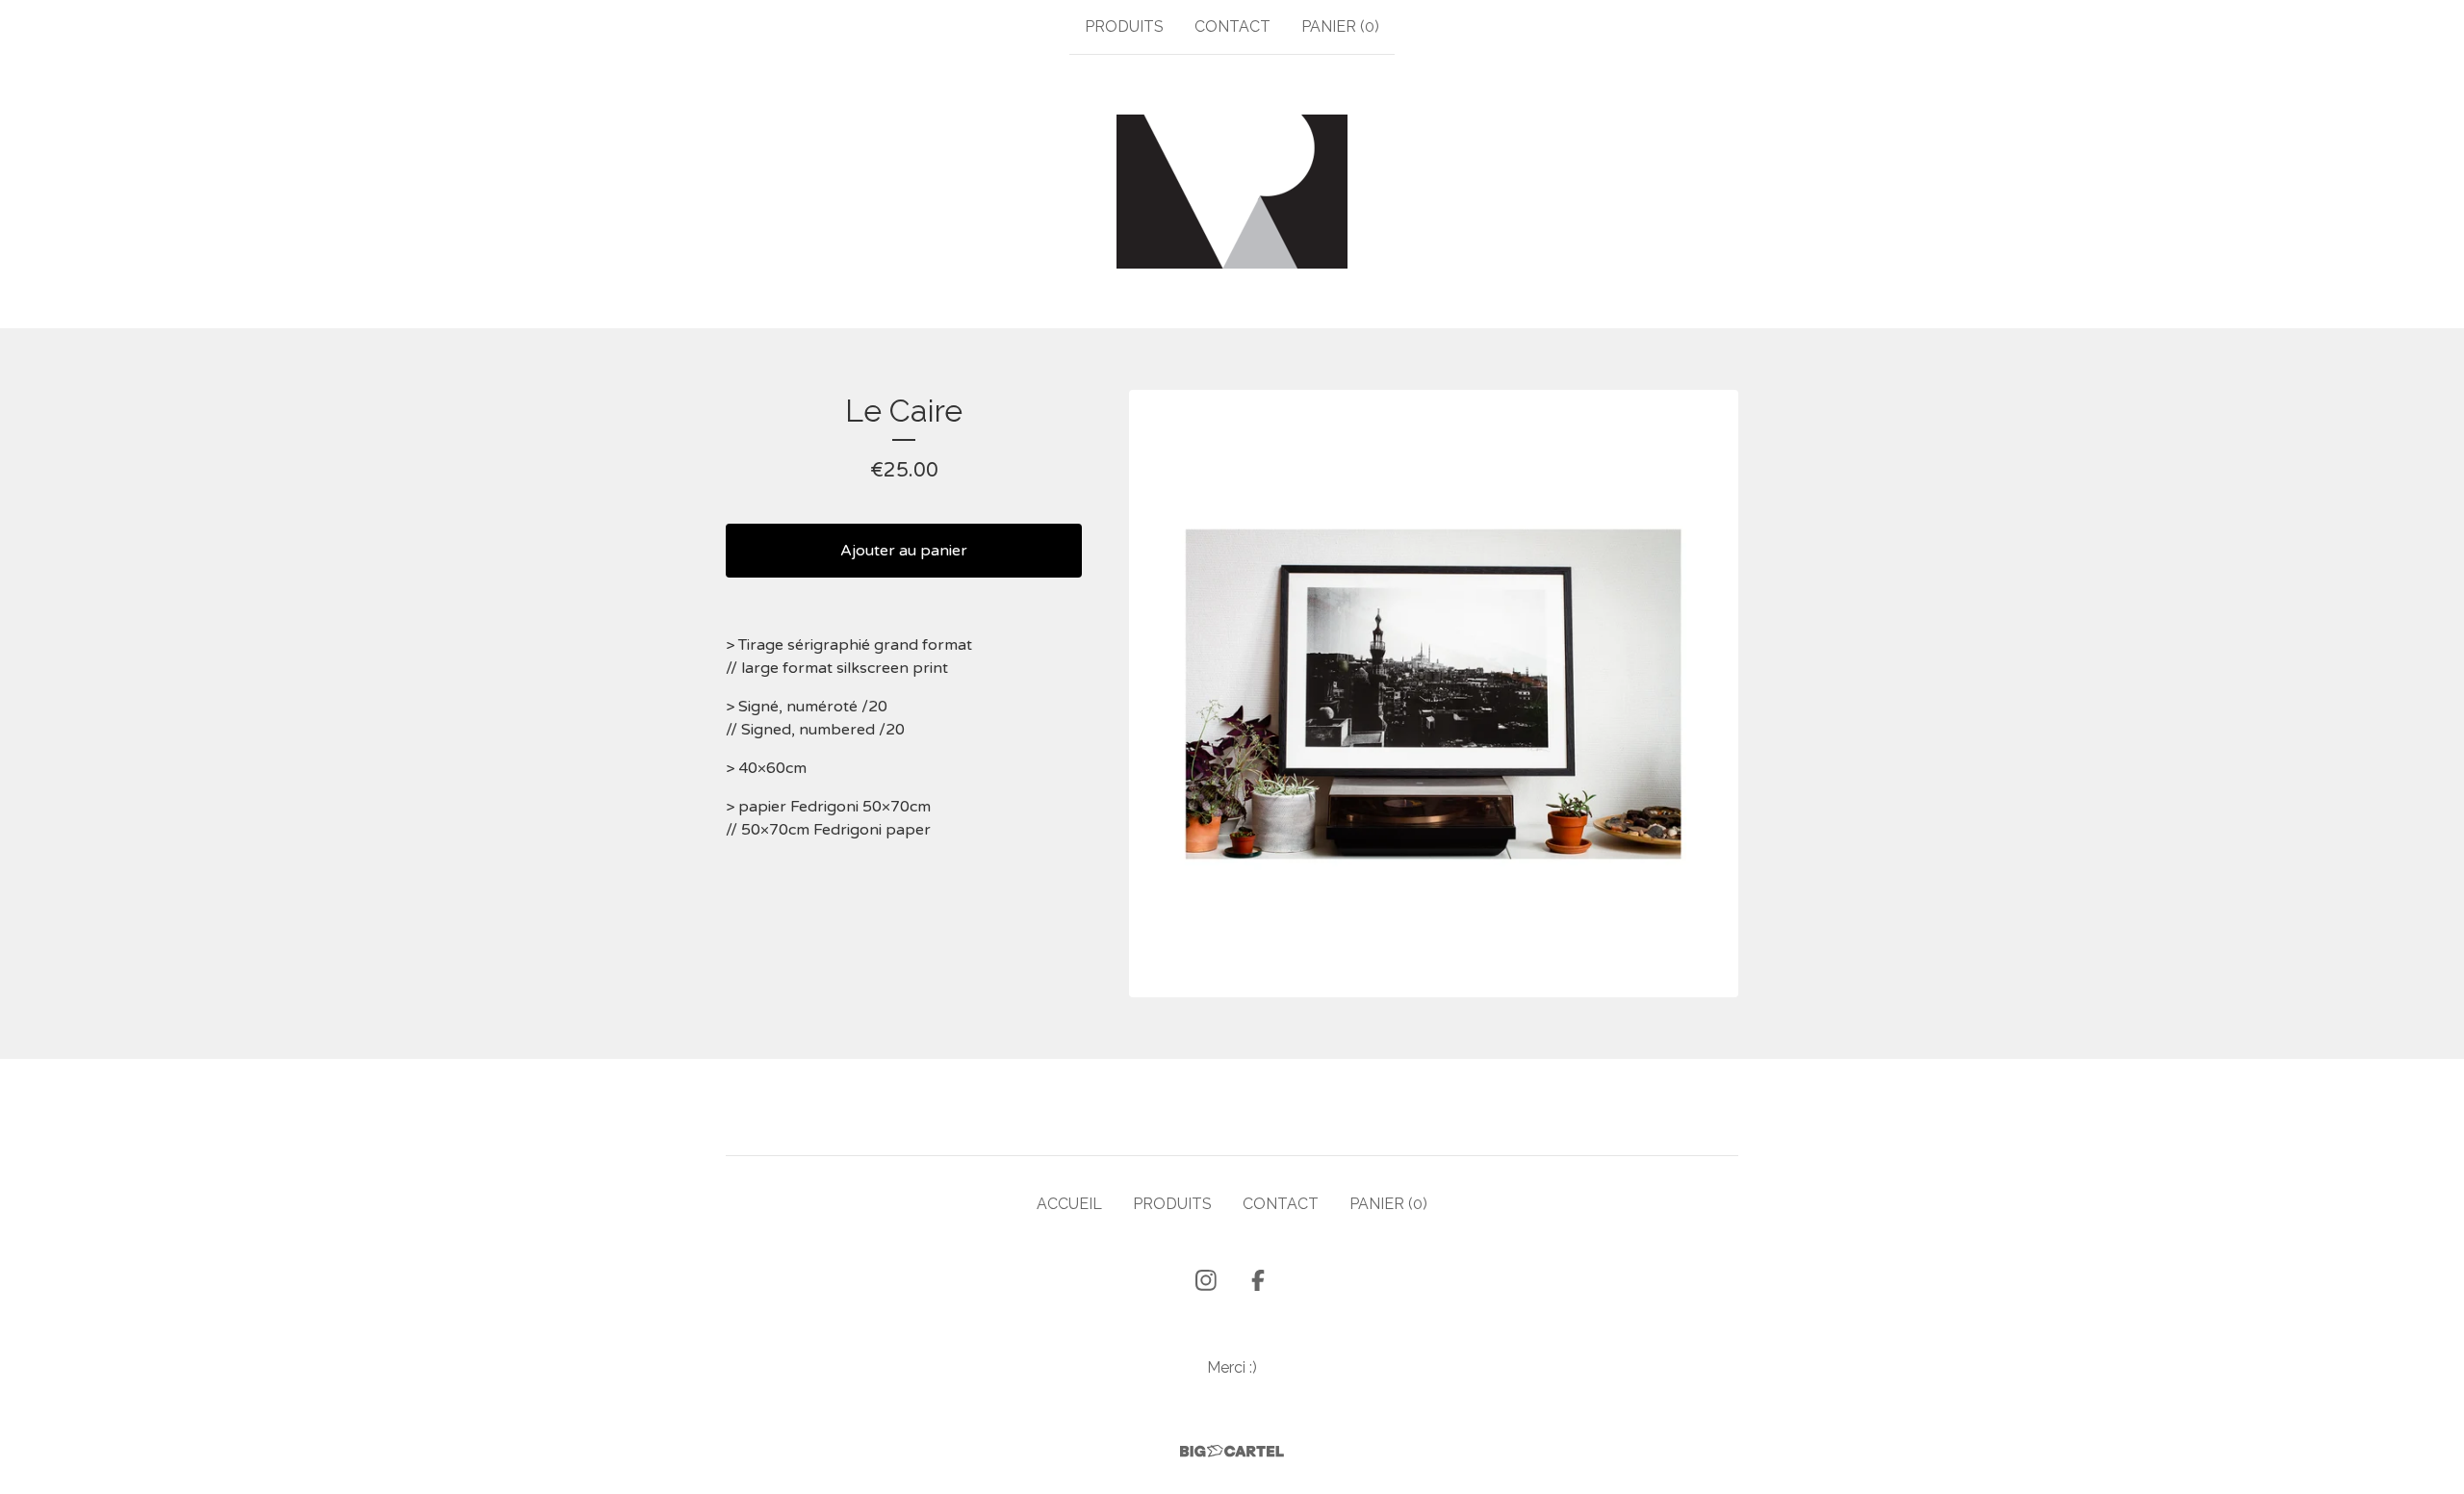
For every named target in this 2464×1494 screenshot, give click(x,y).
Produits (1124, 26)
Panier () (1340, 26)
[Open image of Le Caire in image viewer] (1434, 694)
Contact (1232, 26)
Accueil (1069, 1204)
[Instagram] (1206, 1280)
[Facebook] (1258, 1280)
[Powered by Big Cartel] (1232, 1451)
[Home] (1232, 192)
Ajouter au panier (904, 551)
